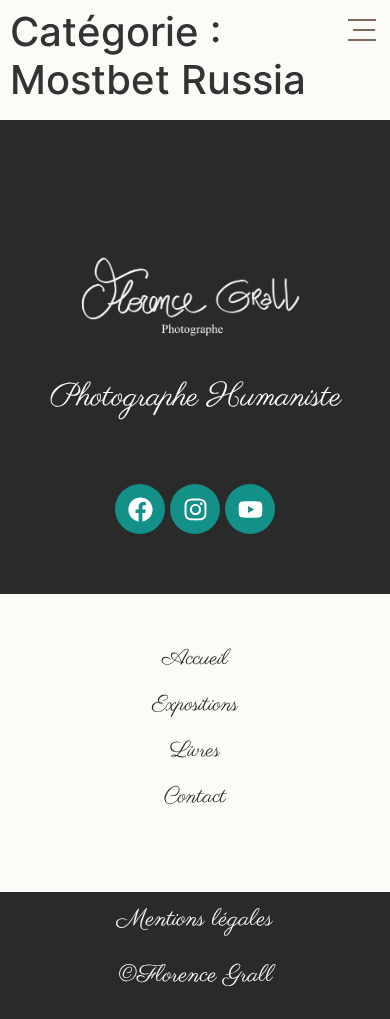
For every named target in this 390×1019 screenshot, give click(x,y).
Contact (195, 796)
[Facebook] (140, 509)
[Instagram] (195, 509)
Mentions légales (195, 919)
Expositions (195, 704)
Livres (195, 750)
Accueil (195, 658)
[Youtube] (250, 509)
